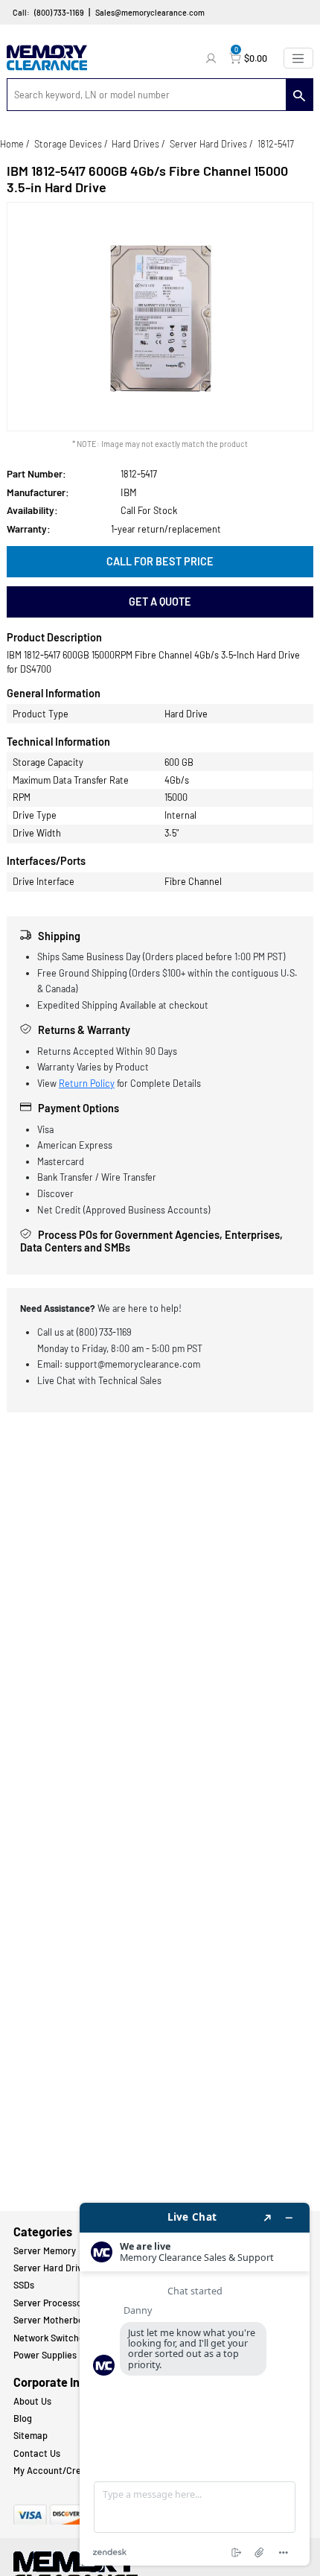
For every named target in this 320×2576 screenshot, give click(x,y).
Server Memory (45, 2250)
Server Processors (52, 2303)
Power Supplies (45, 2355)
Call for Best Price (160, 561)
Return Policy (87, 1083)
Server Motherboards (58, 2320)
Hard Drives (135, 144)
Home (12, 144)
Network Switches (51, 2338)
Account (213, 58)
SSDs (24, 2285)
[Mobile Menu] (298, 58)
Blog (23, 2418)
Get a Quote (160, 602)
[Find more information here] (195, 2384)
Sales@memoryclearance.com (150, 12)
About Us (32, 2401)
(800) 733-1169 (59, 12)
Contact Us (37, 2453)
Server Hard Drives (208, 144)
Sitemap (31, 2435)
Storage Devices (68, 144)
